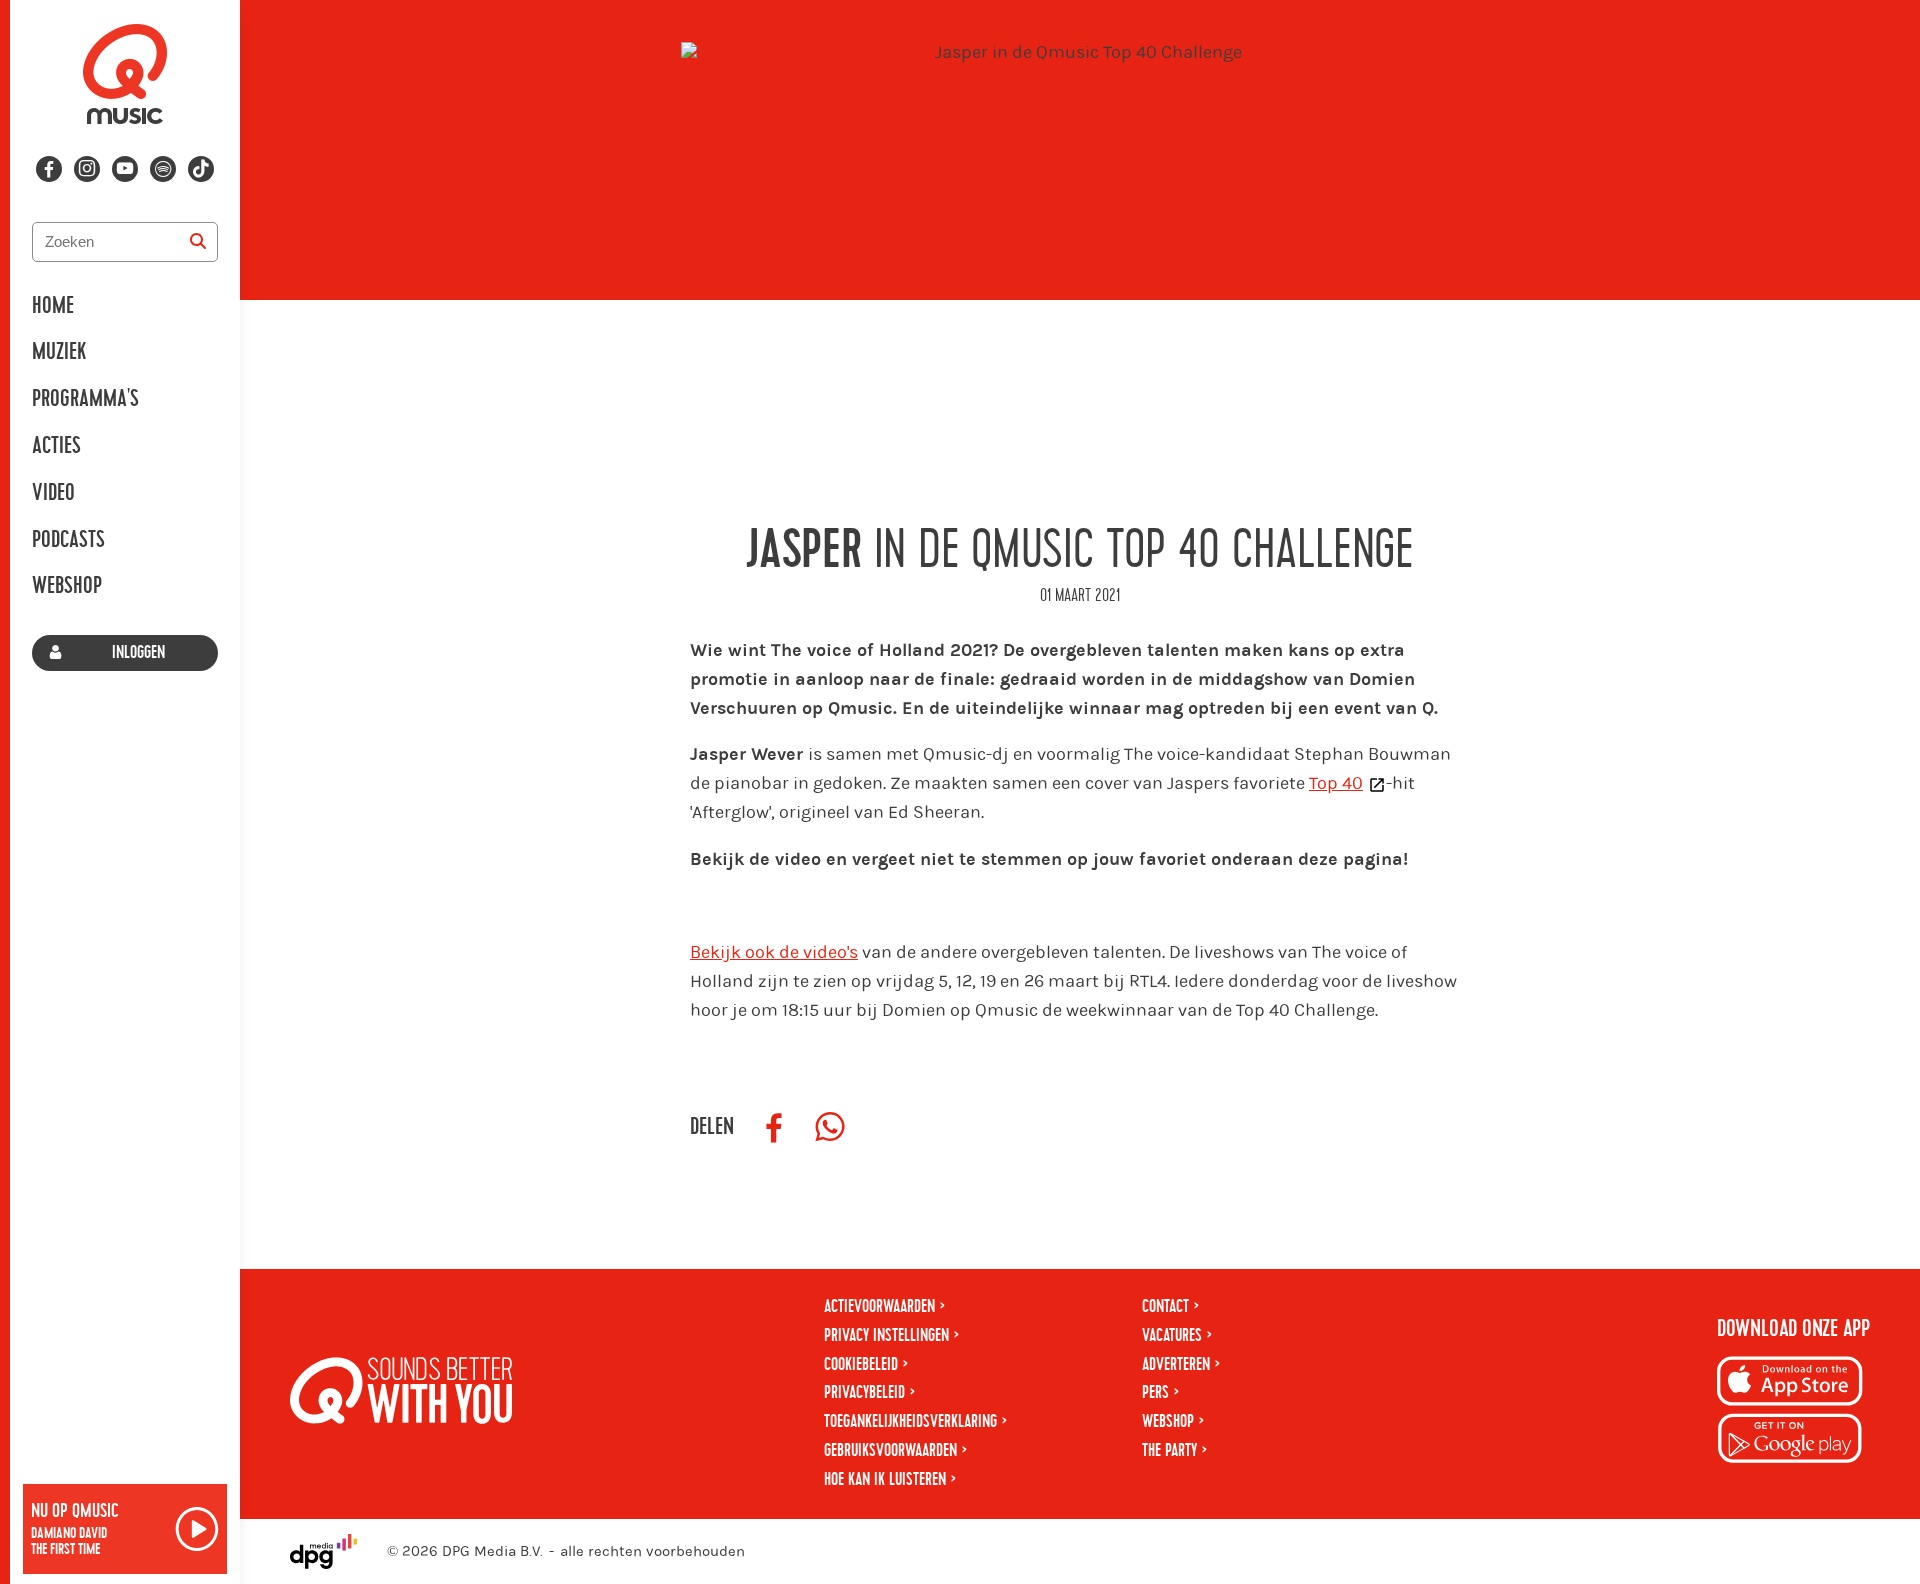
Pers (1155, 1392)
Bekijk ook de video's (774, 952)
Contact (1165, 1306)
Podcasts (68, 540)
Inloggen (138, 652)
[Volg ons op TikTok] (201, 169)
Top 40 (1336, 783)
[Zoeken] (198, 242)
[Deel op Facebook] (774, 1128)
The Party (1169, 1450)
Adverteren (1176, 1364)
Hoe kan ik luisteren (885, 1479)
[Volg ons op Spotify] (163, 169)
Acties (56, 446)
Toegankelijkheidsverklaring (910, 1421)
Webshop (67, 586)
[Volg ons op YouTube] (125, 169)
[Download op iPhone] (1790, 1384)
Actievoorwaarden (879, 1306)
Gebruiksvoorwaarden (890, 1450)
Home (53, 306)
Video (53, 493)
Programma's (85, 399)
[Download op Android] (1790, 1441)
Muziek (59, 352)
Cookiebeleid (861, 1364)
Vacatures (1172, 1335)
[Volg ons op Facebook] (49, 169)
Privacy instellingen (886, 1335)
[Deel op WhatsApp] (830, 1128)
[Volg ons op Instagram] (87, 169)
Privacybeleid (864, 1392)
